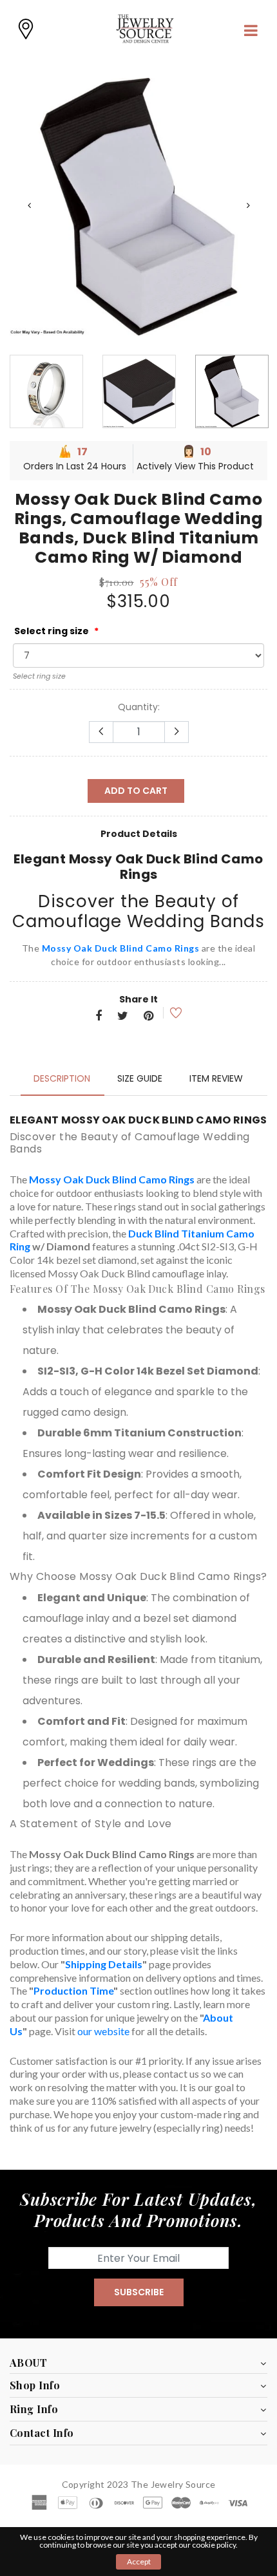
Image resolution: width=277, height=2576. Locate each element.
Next (248, 205)
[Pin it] (148, 1017)
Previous (29, 205)
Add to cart (136, 791)
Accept (139, 2562)
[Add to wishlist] (167, 1013)
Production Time (73, 1990)
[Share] (99, 1017)
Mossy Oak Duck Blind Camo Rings (121, 948)
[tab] (62, 1078)
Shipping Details (104, 1964)
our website (103, 2031)
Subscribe (139, 2292)
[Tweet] (123, 1017)
